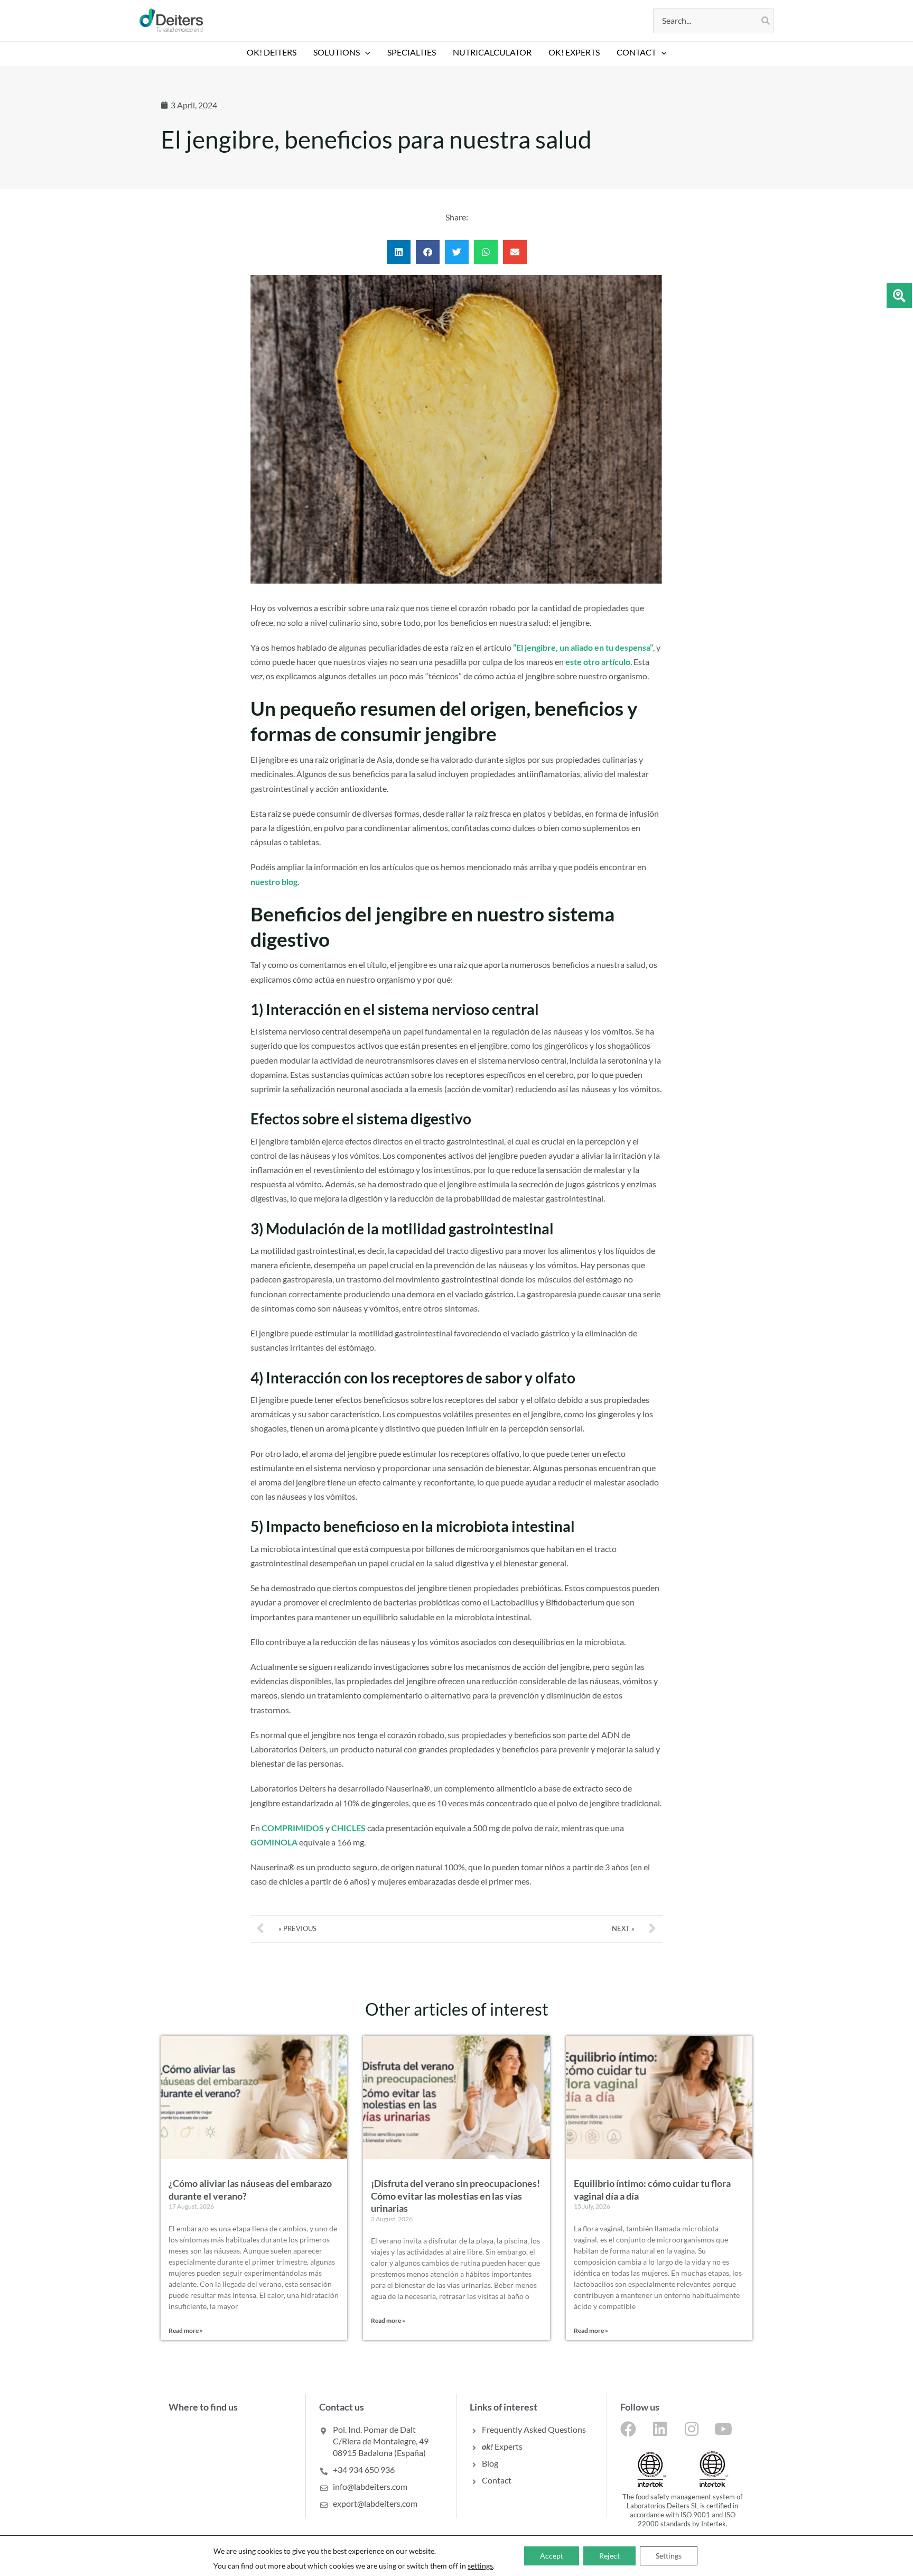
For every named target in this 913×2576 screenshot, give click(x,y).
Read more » (186, 2330)
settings (480, 2566)
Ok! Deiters (272, 52)
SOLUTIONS (337, 52)
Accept (552, 2556)
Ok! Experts (574, 52)
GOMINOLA (274, 1842)
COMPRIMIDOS (293, 1828)
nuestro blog (274, 881)
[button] (365, 52)
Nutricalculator (492, 52)
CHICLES (348, 1828)
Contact (636, 52)
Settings (669, 2556)
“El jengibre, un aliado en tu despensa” (583, 647)
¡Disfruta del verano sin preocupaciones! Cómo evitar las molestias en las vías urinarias (455, 2196)
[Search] (766, 21)
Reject (609, 2556)
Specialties (412, 52)
